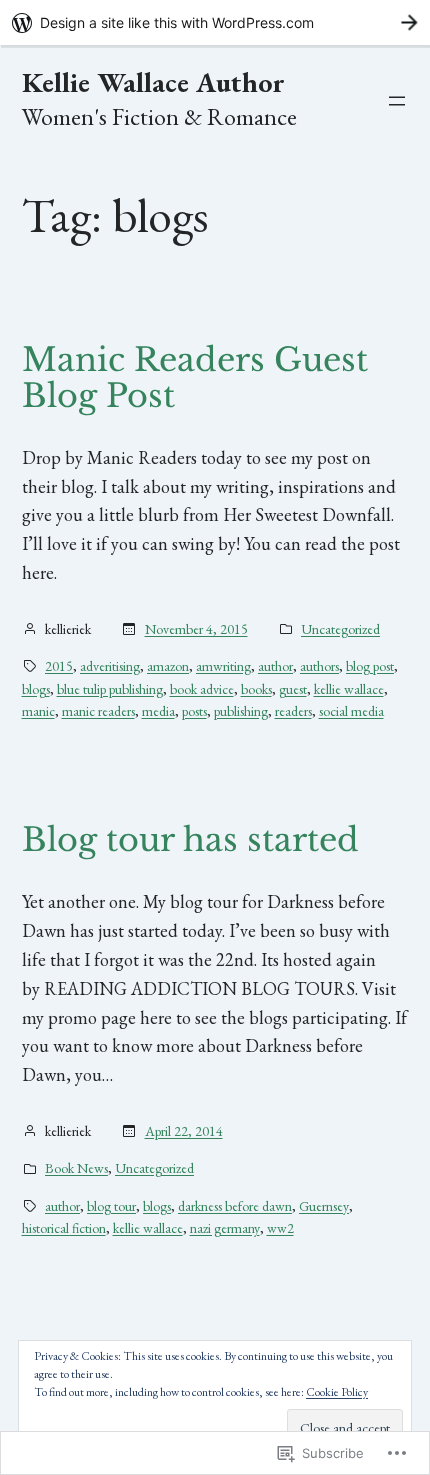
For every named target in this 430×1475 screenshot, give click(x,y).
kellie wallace (349, 689)
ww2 (280, 1228)
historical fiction (64, 1228)
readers (293, 711)
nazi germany (225, 1228)
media (158, 711)
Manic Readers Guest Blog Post (195, 378)
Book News (76, 1168)
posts (194, 711)
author (275, 666)
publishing (241, 711)
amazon (168, 666)
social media (351, 711)
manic (38, 711)
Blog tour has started (190, 840)
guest (293, 689)
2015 (59, 666)
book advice (202, 689)
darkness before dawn (235, 1206)
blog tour (111, 1206)
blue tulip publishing (110, 689)
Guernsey (324, 1206)
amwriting (223, 666)
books (256, 689)
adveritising (110, 666)
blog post (370, 666)
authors (319, 666)
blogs (36, 689)
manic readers (98, 711)
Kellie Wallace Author (153, 82)
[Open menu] (397, 101)
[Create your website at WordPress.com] (215, 22)
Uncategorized (340, 629)
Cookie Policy (337, 1392)
